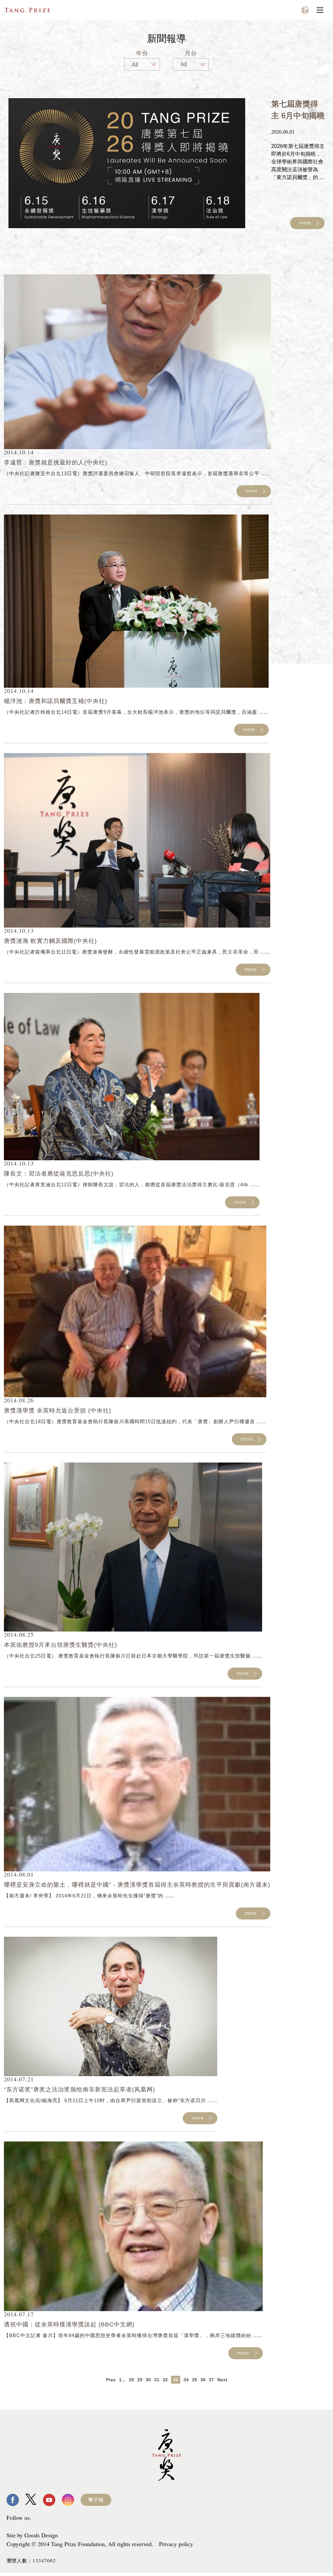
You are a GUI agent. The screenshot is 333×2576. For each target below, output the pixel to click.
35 (194, 2380)
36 (203, 2380)
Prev (111, 2380)
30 (148, 2380)
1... (122, 2380)
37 (211, 2380)
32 (165, 2380)
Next (222, 2380)
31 (157, 2380)
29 (140, 2380)
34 (186, 2380)
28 (131, 2380)
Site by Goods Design (32, 2535)
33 (176, 2380)
